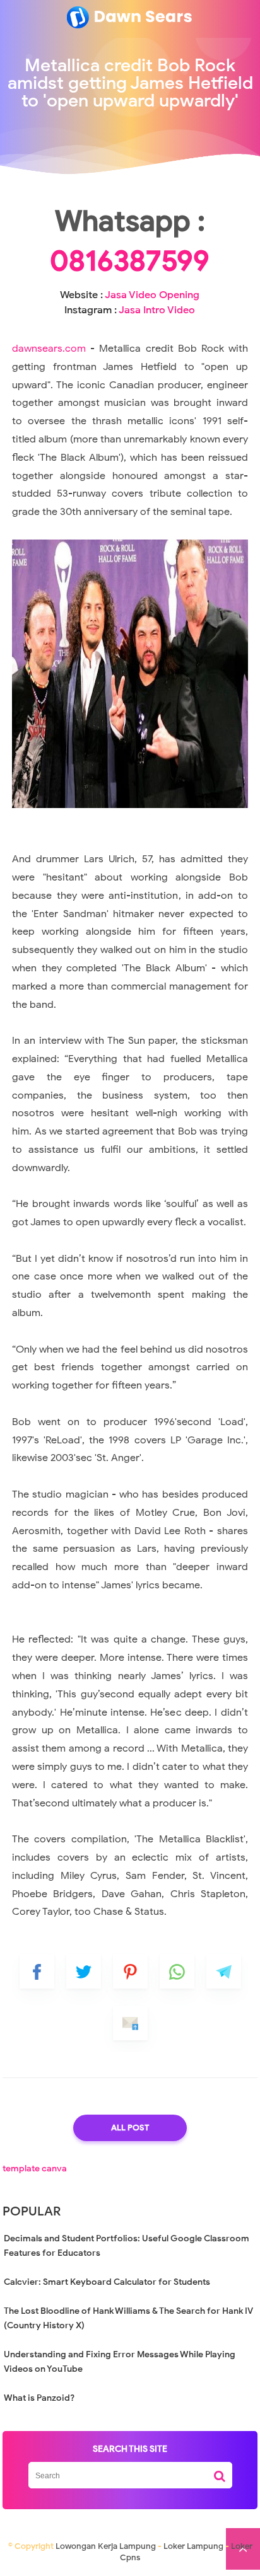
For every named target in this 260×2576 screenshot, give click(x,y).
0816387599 (130, 261)
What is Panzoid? (39, 2398)
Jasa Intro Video (157, 310)
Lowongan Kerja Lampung (106, 2546)
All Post (130, 2128)
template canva (35, 2169)
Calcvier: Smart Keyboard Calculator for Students (107, 2282)
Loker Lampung (193, 2546)
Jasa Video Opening (152, 295)
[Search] (220, 2471)
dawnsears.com (49, 349)
